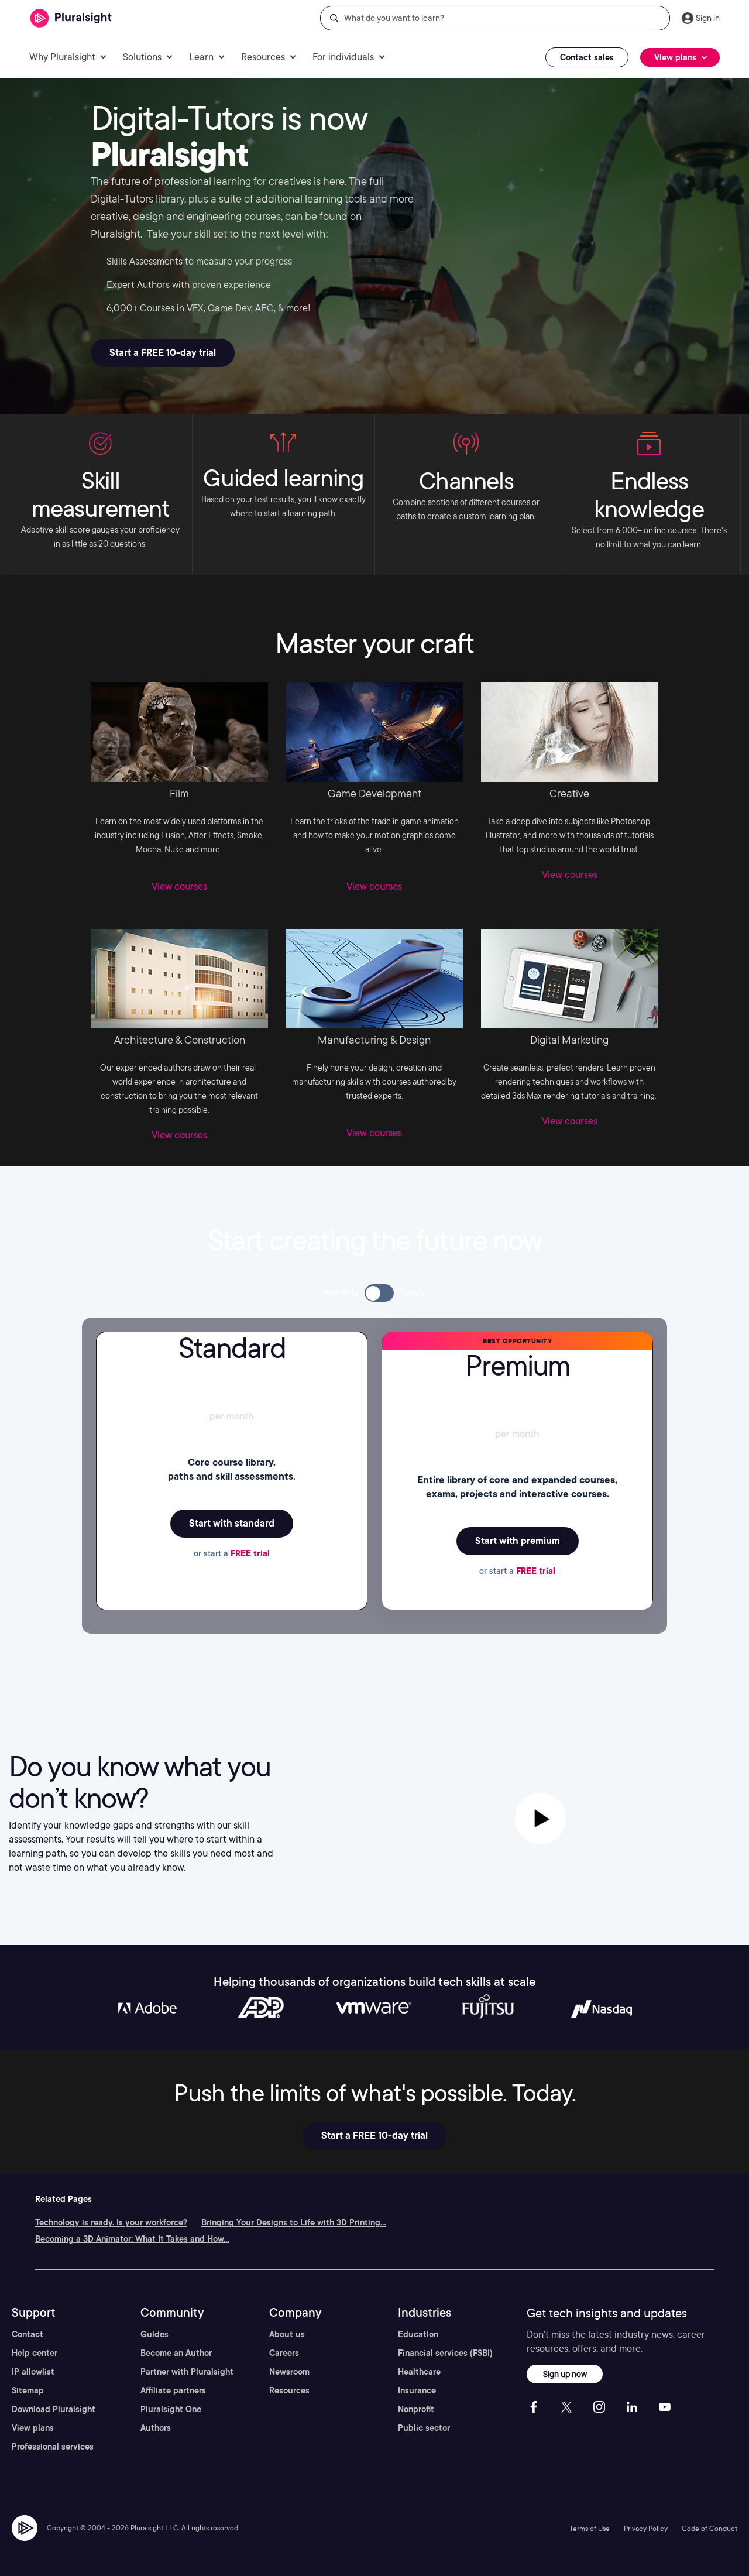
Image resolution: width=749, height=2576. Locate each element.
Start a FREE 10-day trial (163, 353)
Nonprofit (416, 2409)
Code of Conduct (710, 2528)
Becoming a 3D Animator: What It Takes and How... (132, 2239)
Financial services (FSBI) (445, 2353)
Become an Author (176, 2353)
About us (287, 2334)
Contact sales (587, 57)
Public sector (424, 2428)
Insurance (417, 2390)
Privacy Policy (646, 2528)
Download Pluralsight (54, 2409)
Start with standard (232, 1523)
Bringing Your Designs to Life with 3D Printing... (294, 2222)
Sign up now (565, 2374)
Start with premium (518, 1541)
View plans (33, 2428)
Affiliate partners (173, 2390)
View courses (179, 886)
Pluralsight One (171, 2409)
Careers (284, 2353)
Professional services (53, 2447)
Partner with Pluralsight (187, 2372)
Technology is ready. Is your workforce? (111, 2222)
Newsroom (289, 2372)
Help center (35, 2353)
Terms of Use (590, 2528)
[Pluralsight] (71, 18)
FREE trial (250, 1553)
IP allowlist (33, 2372)
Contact (28, 2334)
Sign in (708, 18)
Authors (156, 2428)
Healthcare (419, 2372)
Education (418, 2334)
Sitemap (28, 2390)
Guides (154, 2334)
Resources (289, 2390)
